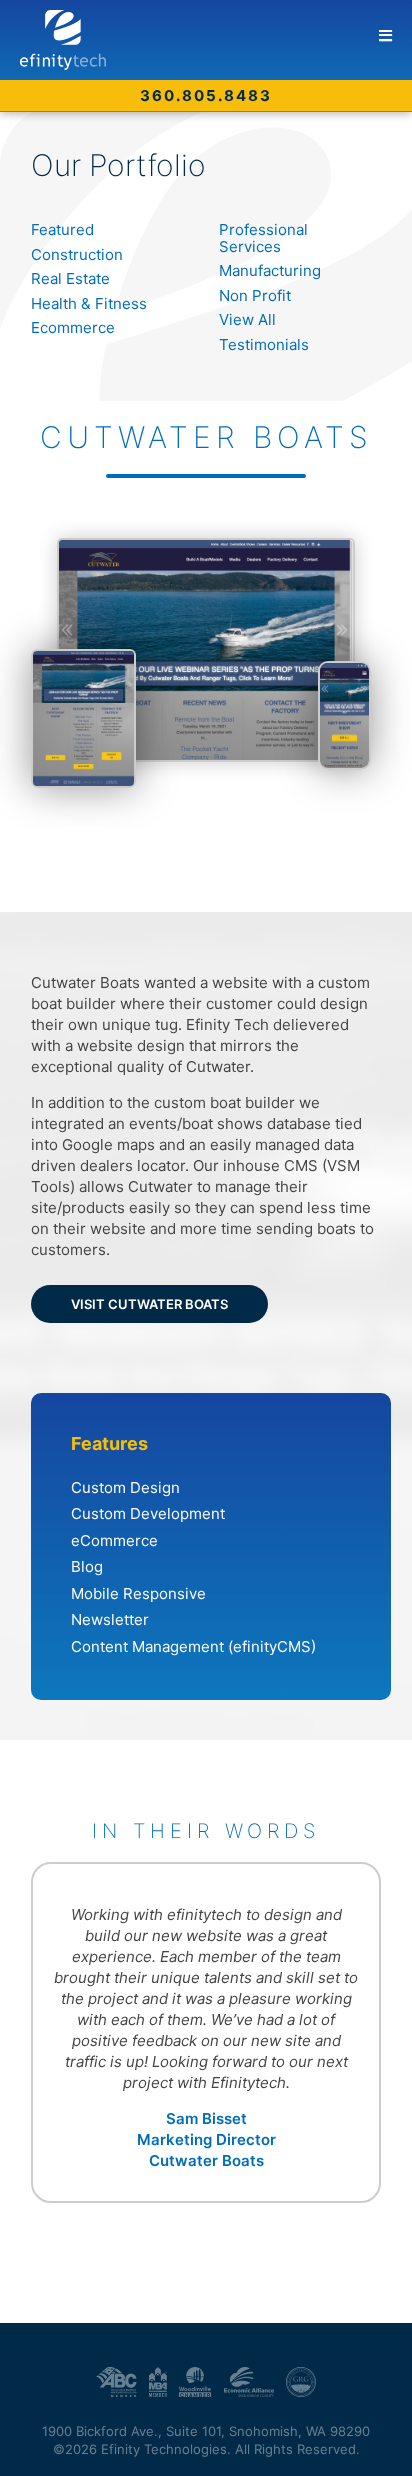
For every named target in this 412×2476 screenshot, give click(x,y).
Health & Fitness (89, 303)
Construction (77, 254)
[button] (385, 35)
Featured (62, 229)
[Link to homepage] (216, 40)
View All (247, 319)
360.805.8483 (206, 95)
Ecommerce (73, 327)
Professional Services (263, 238)
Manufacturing (270, 270)
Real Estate (70, 278)
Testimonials (264, 344)
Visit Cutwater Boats (149, 1304)
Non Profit (255, 295)
